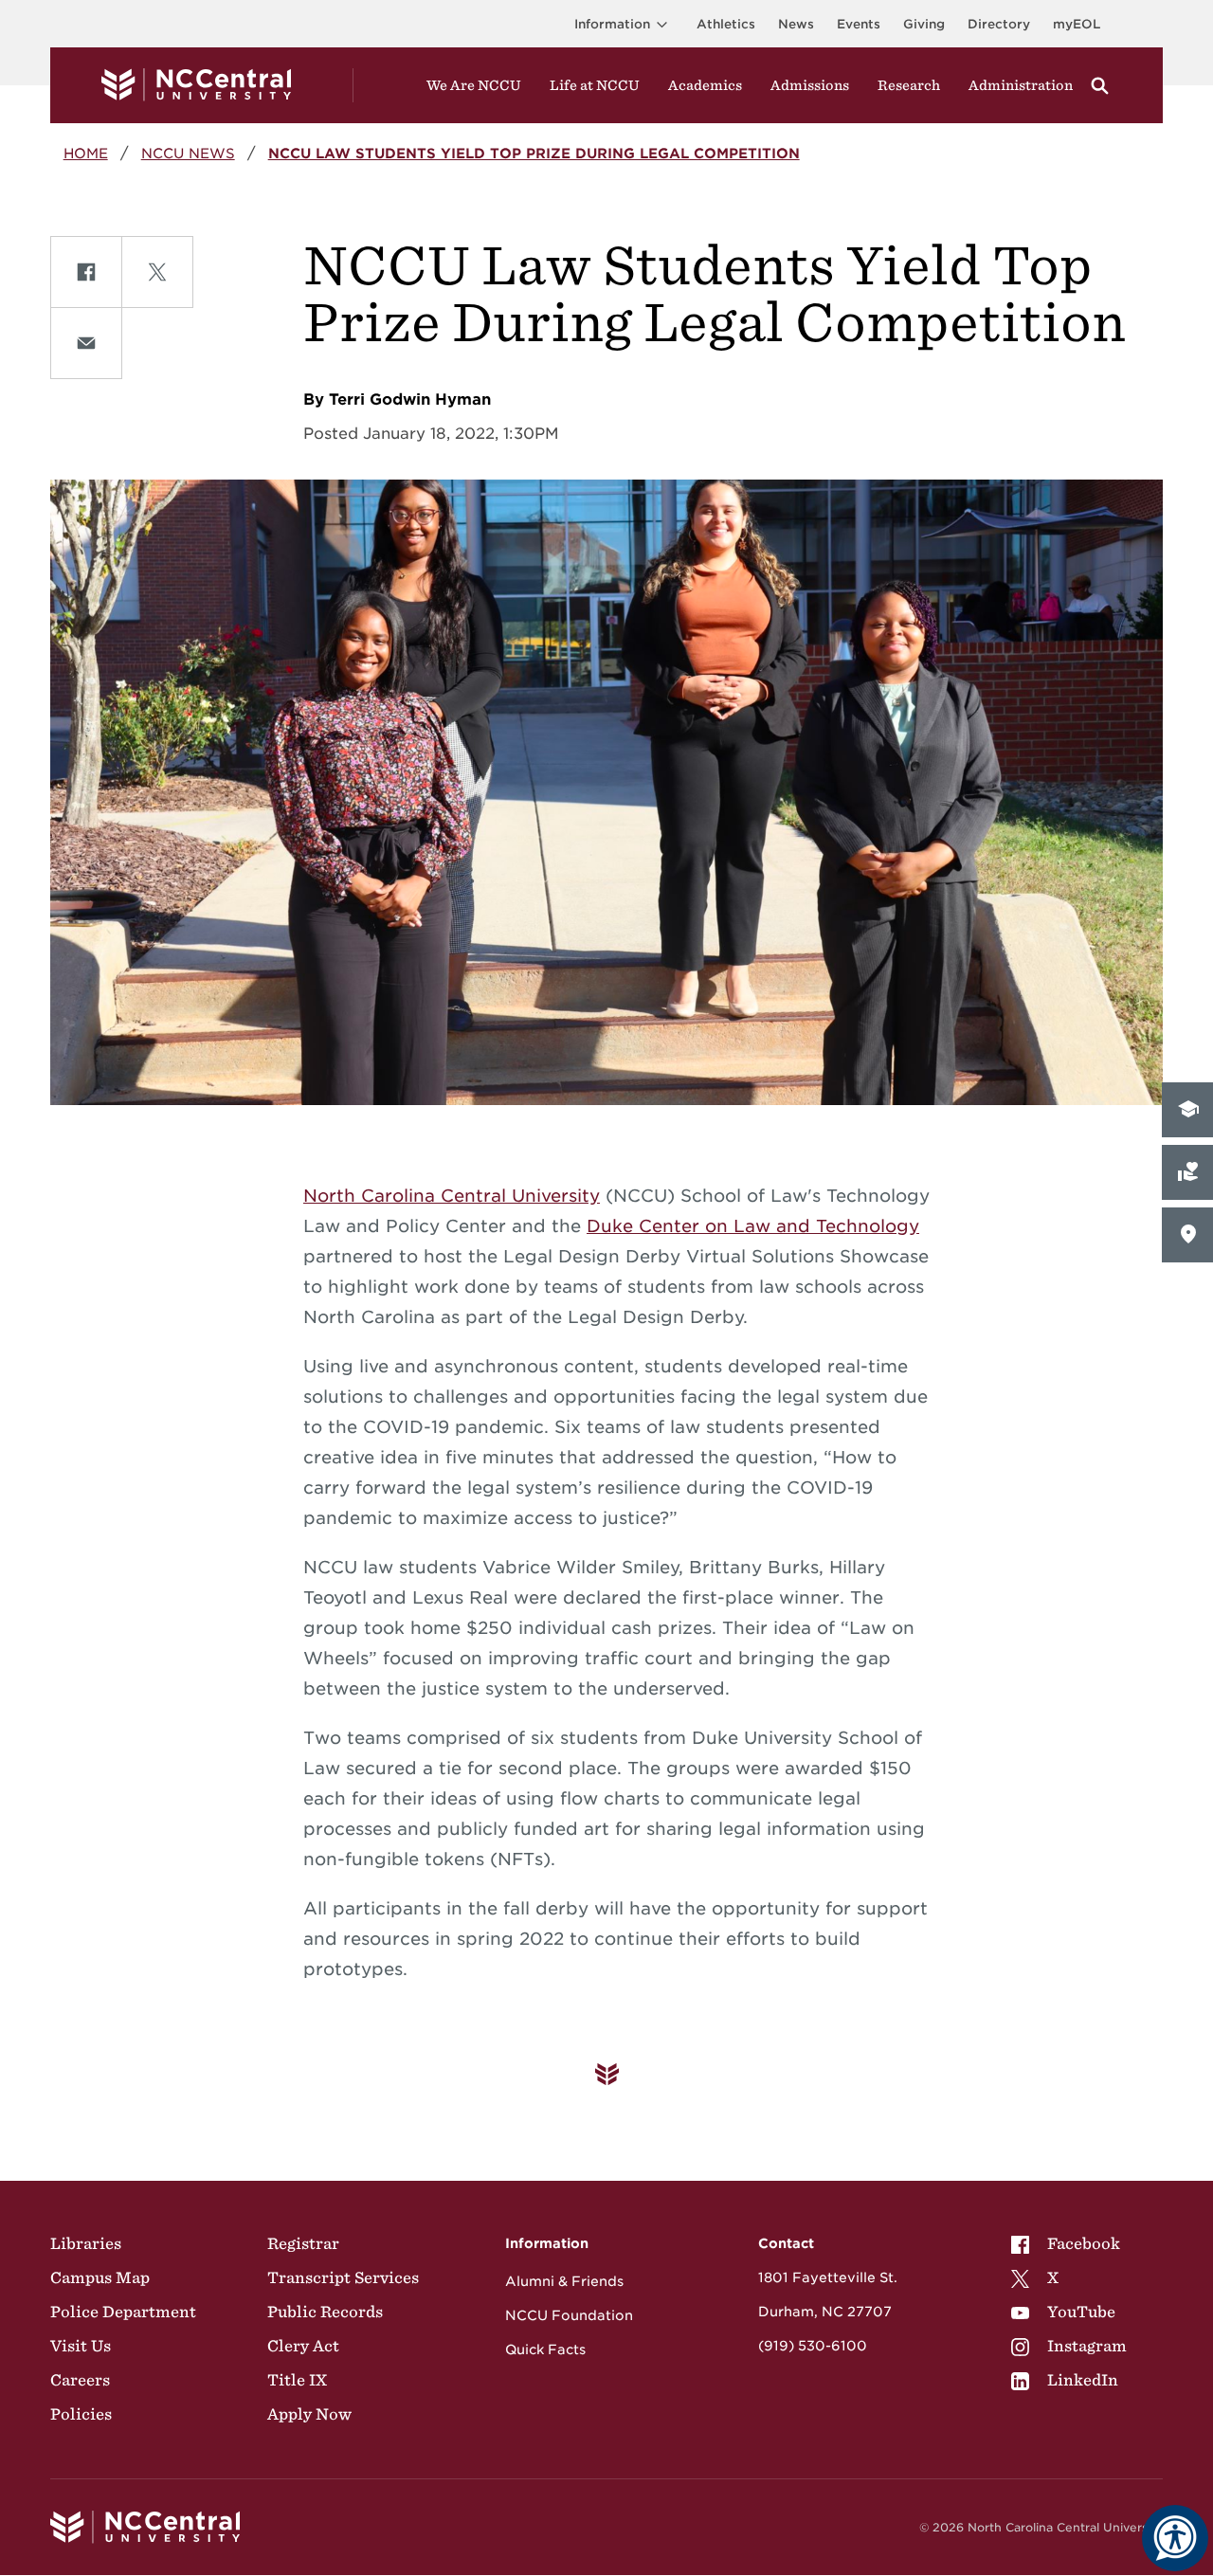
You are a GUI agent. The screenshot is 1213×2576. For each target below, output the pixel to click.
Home (86, 153)
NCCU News (188, 153)
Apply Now (309, 2414)
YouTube (1081, 2312)
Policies (81, 2414)
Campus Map (100, 2277)
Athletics (726, 24)
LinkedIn (1083, 2380)
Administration (1021, 85)
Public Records (325, 2312)
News (796, 24)
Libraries (86, 2243)
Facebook (1084, 2243)
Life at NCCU (595, 85)
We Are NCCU (474, 85)
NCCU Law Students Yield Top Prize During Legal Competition (534, 153)
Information (612, 24)
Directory (999, 24)
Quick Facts (545, 2349)
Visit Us (81, 2346)
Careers (80, 2380)
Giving (924, 24)
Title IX (297, 2380)
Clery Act (303, 2346)
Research (909, 85)
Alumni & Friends (564, 2281)
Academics (705, 85)
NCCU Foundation (569, 2315)
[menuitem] (1069, 2243)
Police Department (123, 2312)
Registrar (303, 2243)
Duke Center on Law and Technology (753, 1226)
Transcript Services (343, 2277)
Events (859, 24)
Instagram (1087, 2346)
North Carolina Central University (452, 1196)
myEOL (1077, 24)
